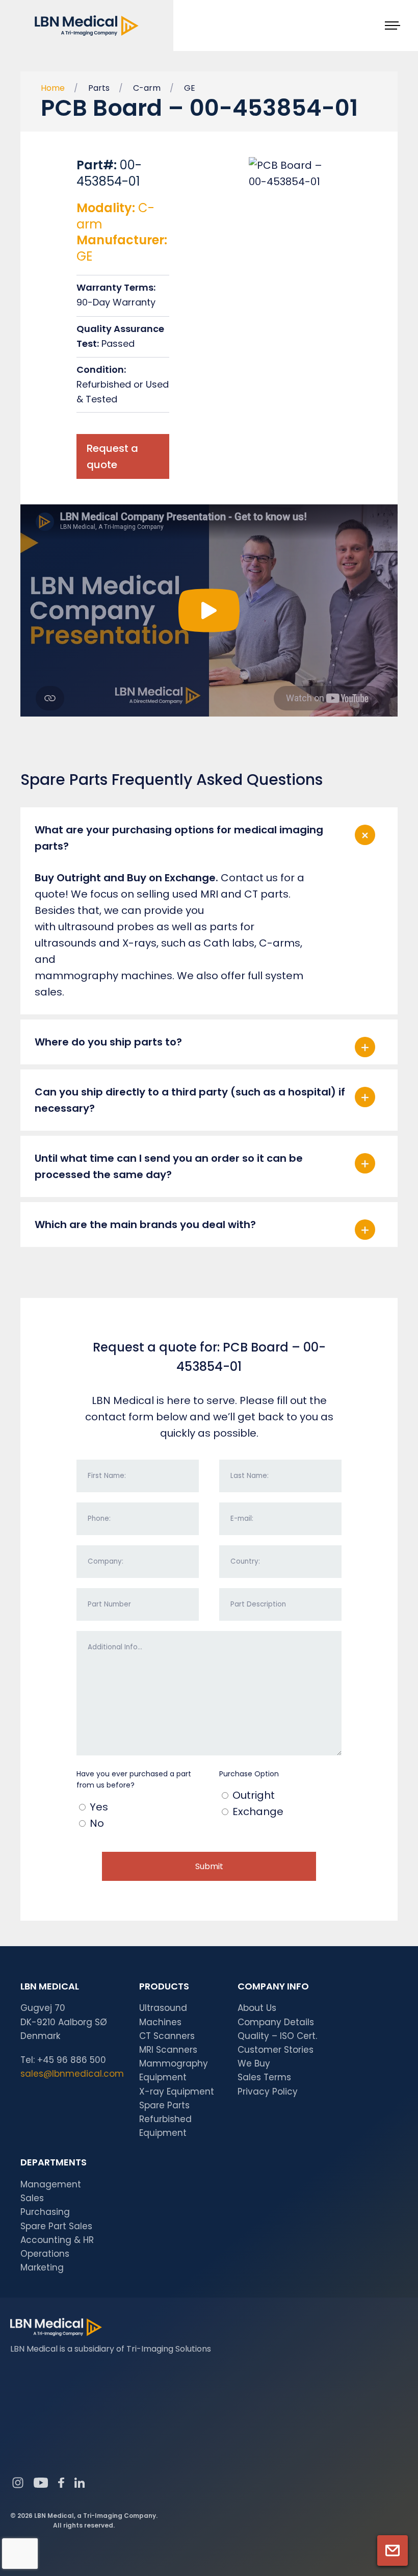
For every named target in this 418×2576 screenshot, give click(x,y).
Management (51, 2184)
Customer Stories (276, 2050)
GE (190, 88)
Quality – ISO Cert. (277, 2036)
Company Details (276, 2022)
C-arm (147, 88)
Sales (32, 2198)
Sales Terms (264, 2077)
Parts (99, 88)
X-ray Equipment (177, 2092)
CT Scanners (167, 2036)
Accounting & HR (57, 2240)
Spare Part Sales (56, 2226)
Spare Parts (164, 2105)
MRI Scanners (168, 2050)
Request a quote (112, 456)
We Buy (254, 2063)
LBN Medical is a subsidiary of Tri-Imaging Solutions (111, 2349)
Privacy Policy (268, 2092)
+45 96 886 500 (72, 2060)
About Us (257, 2008)
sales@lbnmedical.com (72, 2074)
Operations (45, 2254)
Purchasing (45, 2212)
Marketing (42, 2267)
